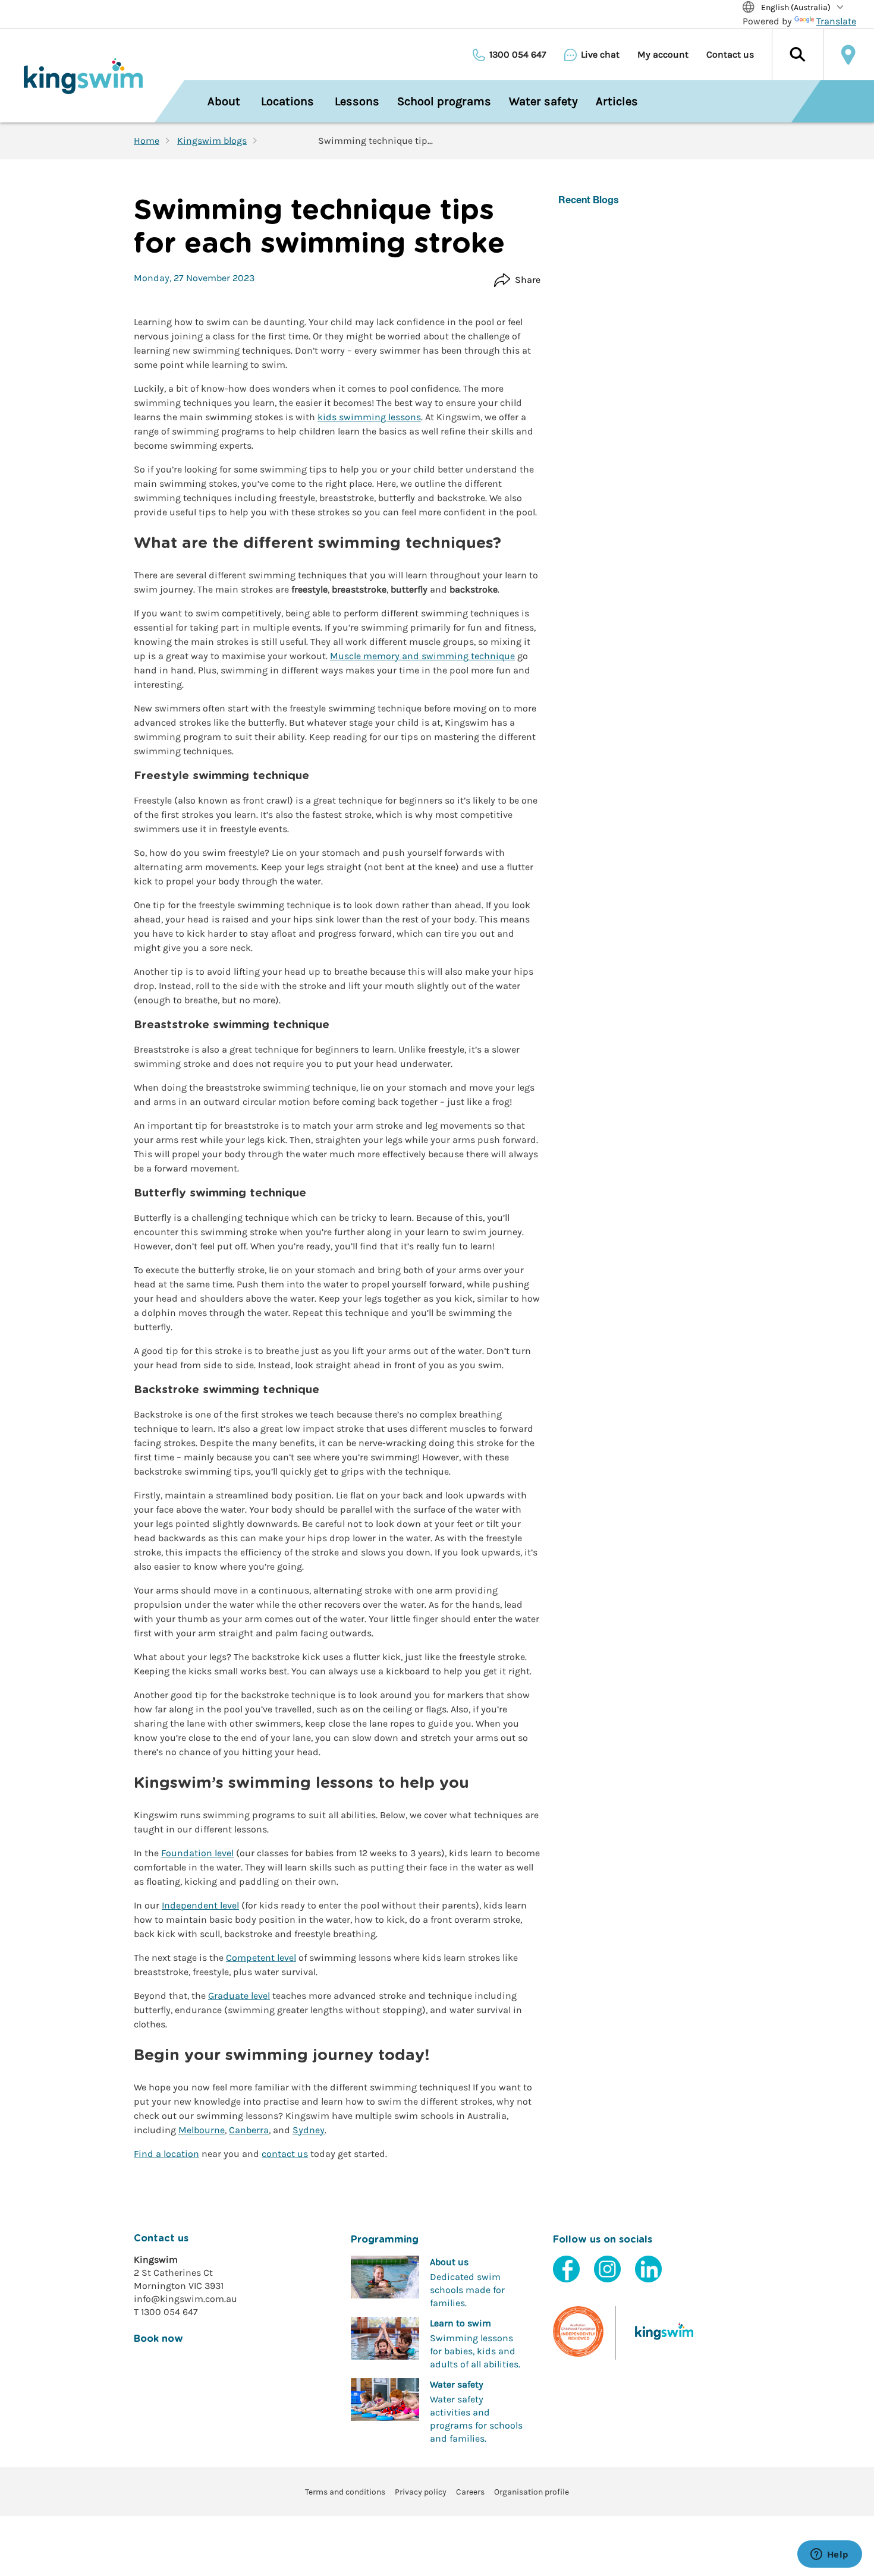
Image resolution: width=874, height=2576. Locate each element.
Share (528, 280)
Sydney (309, 2130)
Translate (836, 21)
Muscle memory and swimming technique (422, 656)
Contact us (730, 55)
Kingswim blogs (212, 141)
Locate (848, 55)
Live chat (600, 55)
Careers (470, 2492)
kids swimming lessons (369, 417)
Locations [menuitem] (287, 101)
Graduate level (239, 1996)
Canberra (249, 2130)
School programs (444, 101)
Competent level (261, 1958)
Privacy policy (421, 2492)
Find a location (166, 2154)
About (224, 101)
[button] (797, 55)
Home (147, 141)
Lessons (357, 101)
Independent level (200, 1905)
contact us (285, 2154)
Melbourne (202, 2130)
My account (663, 55)
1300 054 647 (518, 55)
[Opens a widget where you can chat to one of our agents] (829, 2555)
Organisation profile (532, 2492)
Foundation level (197, 1853)
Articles (617, 101)
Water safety (543, 101)
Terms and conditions (345, 2492)
